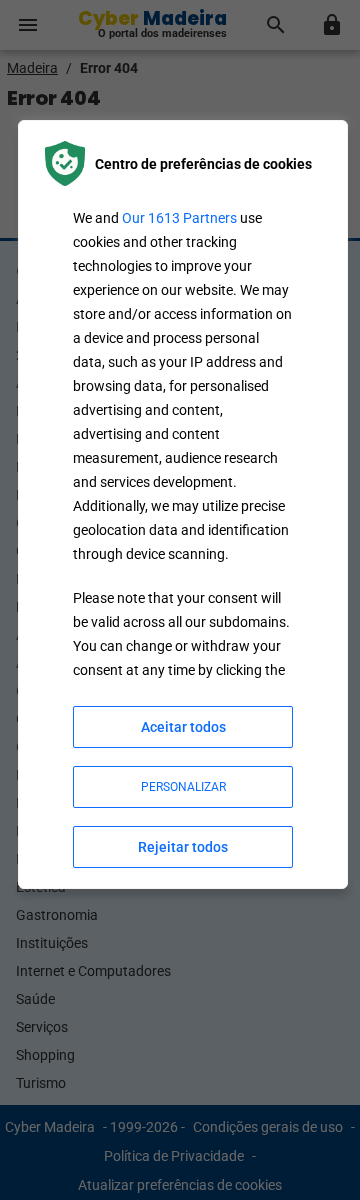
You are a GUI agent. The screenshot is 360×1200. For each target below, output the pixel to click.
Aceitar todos (183, 727)
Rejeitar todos (183, 847)
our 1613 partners (179, 218)
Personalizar (183, 787)
